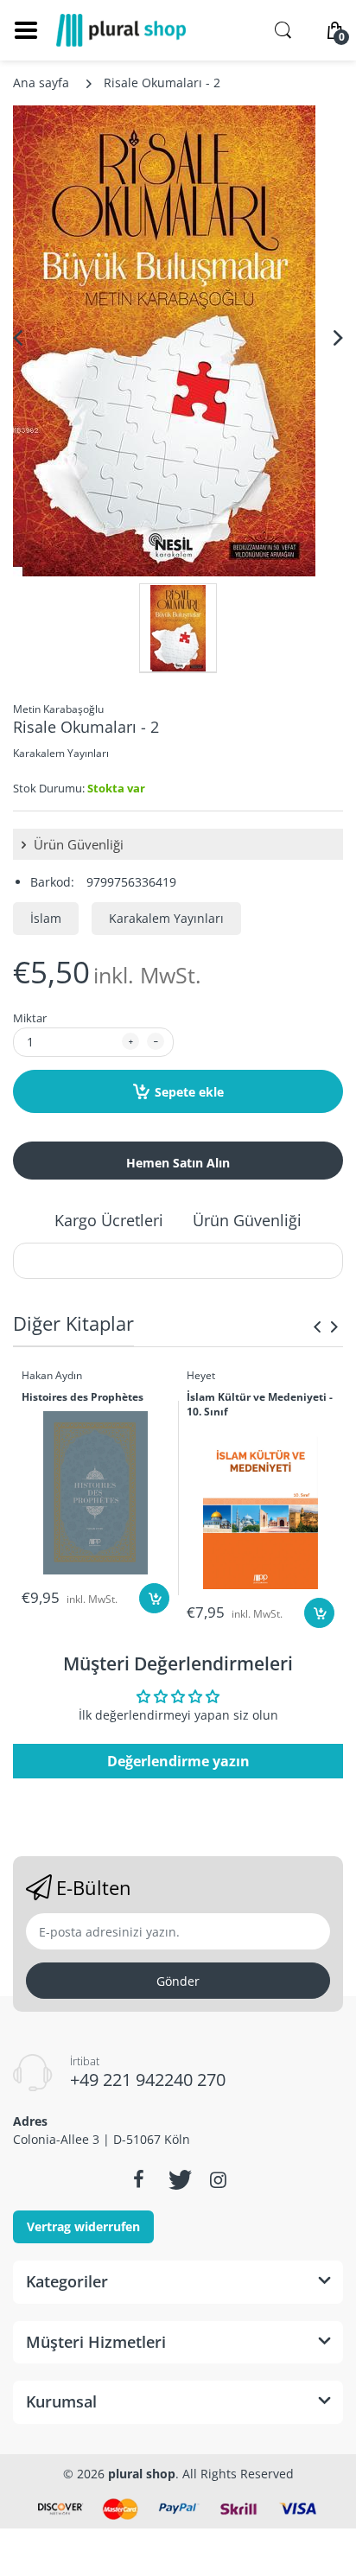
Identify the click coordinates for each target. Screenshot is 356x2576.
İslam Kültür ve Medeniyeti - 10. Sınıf (260, 1405)
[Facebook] (138, 2179)
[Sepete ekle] (154, 1598)
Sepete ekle (189, 1092)
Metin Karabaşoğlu (58, 709)
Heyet (201, 1375)
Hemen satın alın (178, 1163)
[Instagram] (218, 2179)
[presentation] (317, 1326)
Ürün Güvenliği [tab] (247, 1220)
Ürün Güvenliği (77, 844)
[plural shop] (121, 30)
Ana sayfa (41, 83)
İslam (46, 918)
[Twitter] (178, 2179)
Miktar (30, 1018)
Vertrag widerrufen (83, 2226)
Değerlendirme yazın (178, 1761)
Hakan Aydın (52, 1375)
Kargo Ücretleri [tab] (109, 1220)
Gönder (178, 1981)
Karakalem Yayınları (61, 753)
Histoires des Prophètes (83, 1397)
